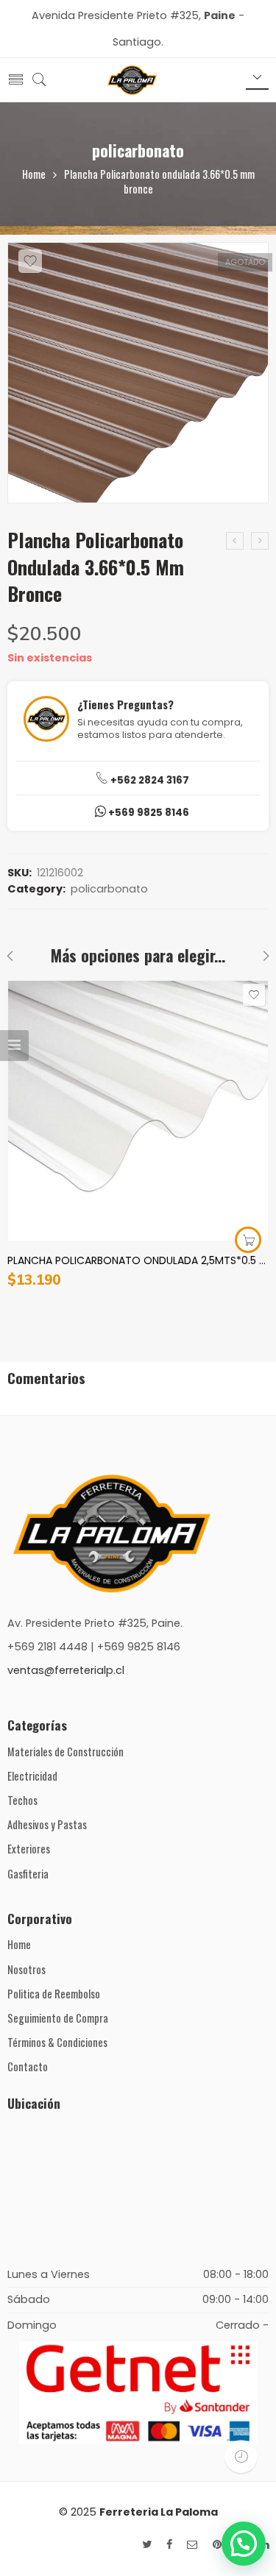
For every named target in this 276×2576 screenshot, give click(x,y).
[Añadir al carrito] (248, 1240)
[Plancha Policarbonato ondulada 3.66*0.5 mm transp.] (235, 541)
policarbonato (138, 150)
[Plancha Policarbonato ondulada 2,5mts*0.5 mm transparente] (138, 1111)
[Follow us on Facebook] (169, 2545)
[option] (138, 377)
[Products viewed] (241, 2456)
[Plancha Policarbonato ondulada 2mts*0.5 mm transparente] (260, 541)
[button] (244, 2544)
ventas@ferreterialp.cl (66, 1670)
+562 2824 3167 (149, 780)
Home (34, 174)
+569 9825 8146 (148, 813)
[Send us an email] (192, 2545)
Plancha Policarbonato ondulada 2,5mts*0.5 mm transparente (138, 1260)
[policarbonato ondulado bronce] (138, 373)
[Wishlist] (30, 261)
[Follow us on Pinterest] (217, 2545)
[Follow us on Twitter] (147, 2545)
